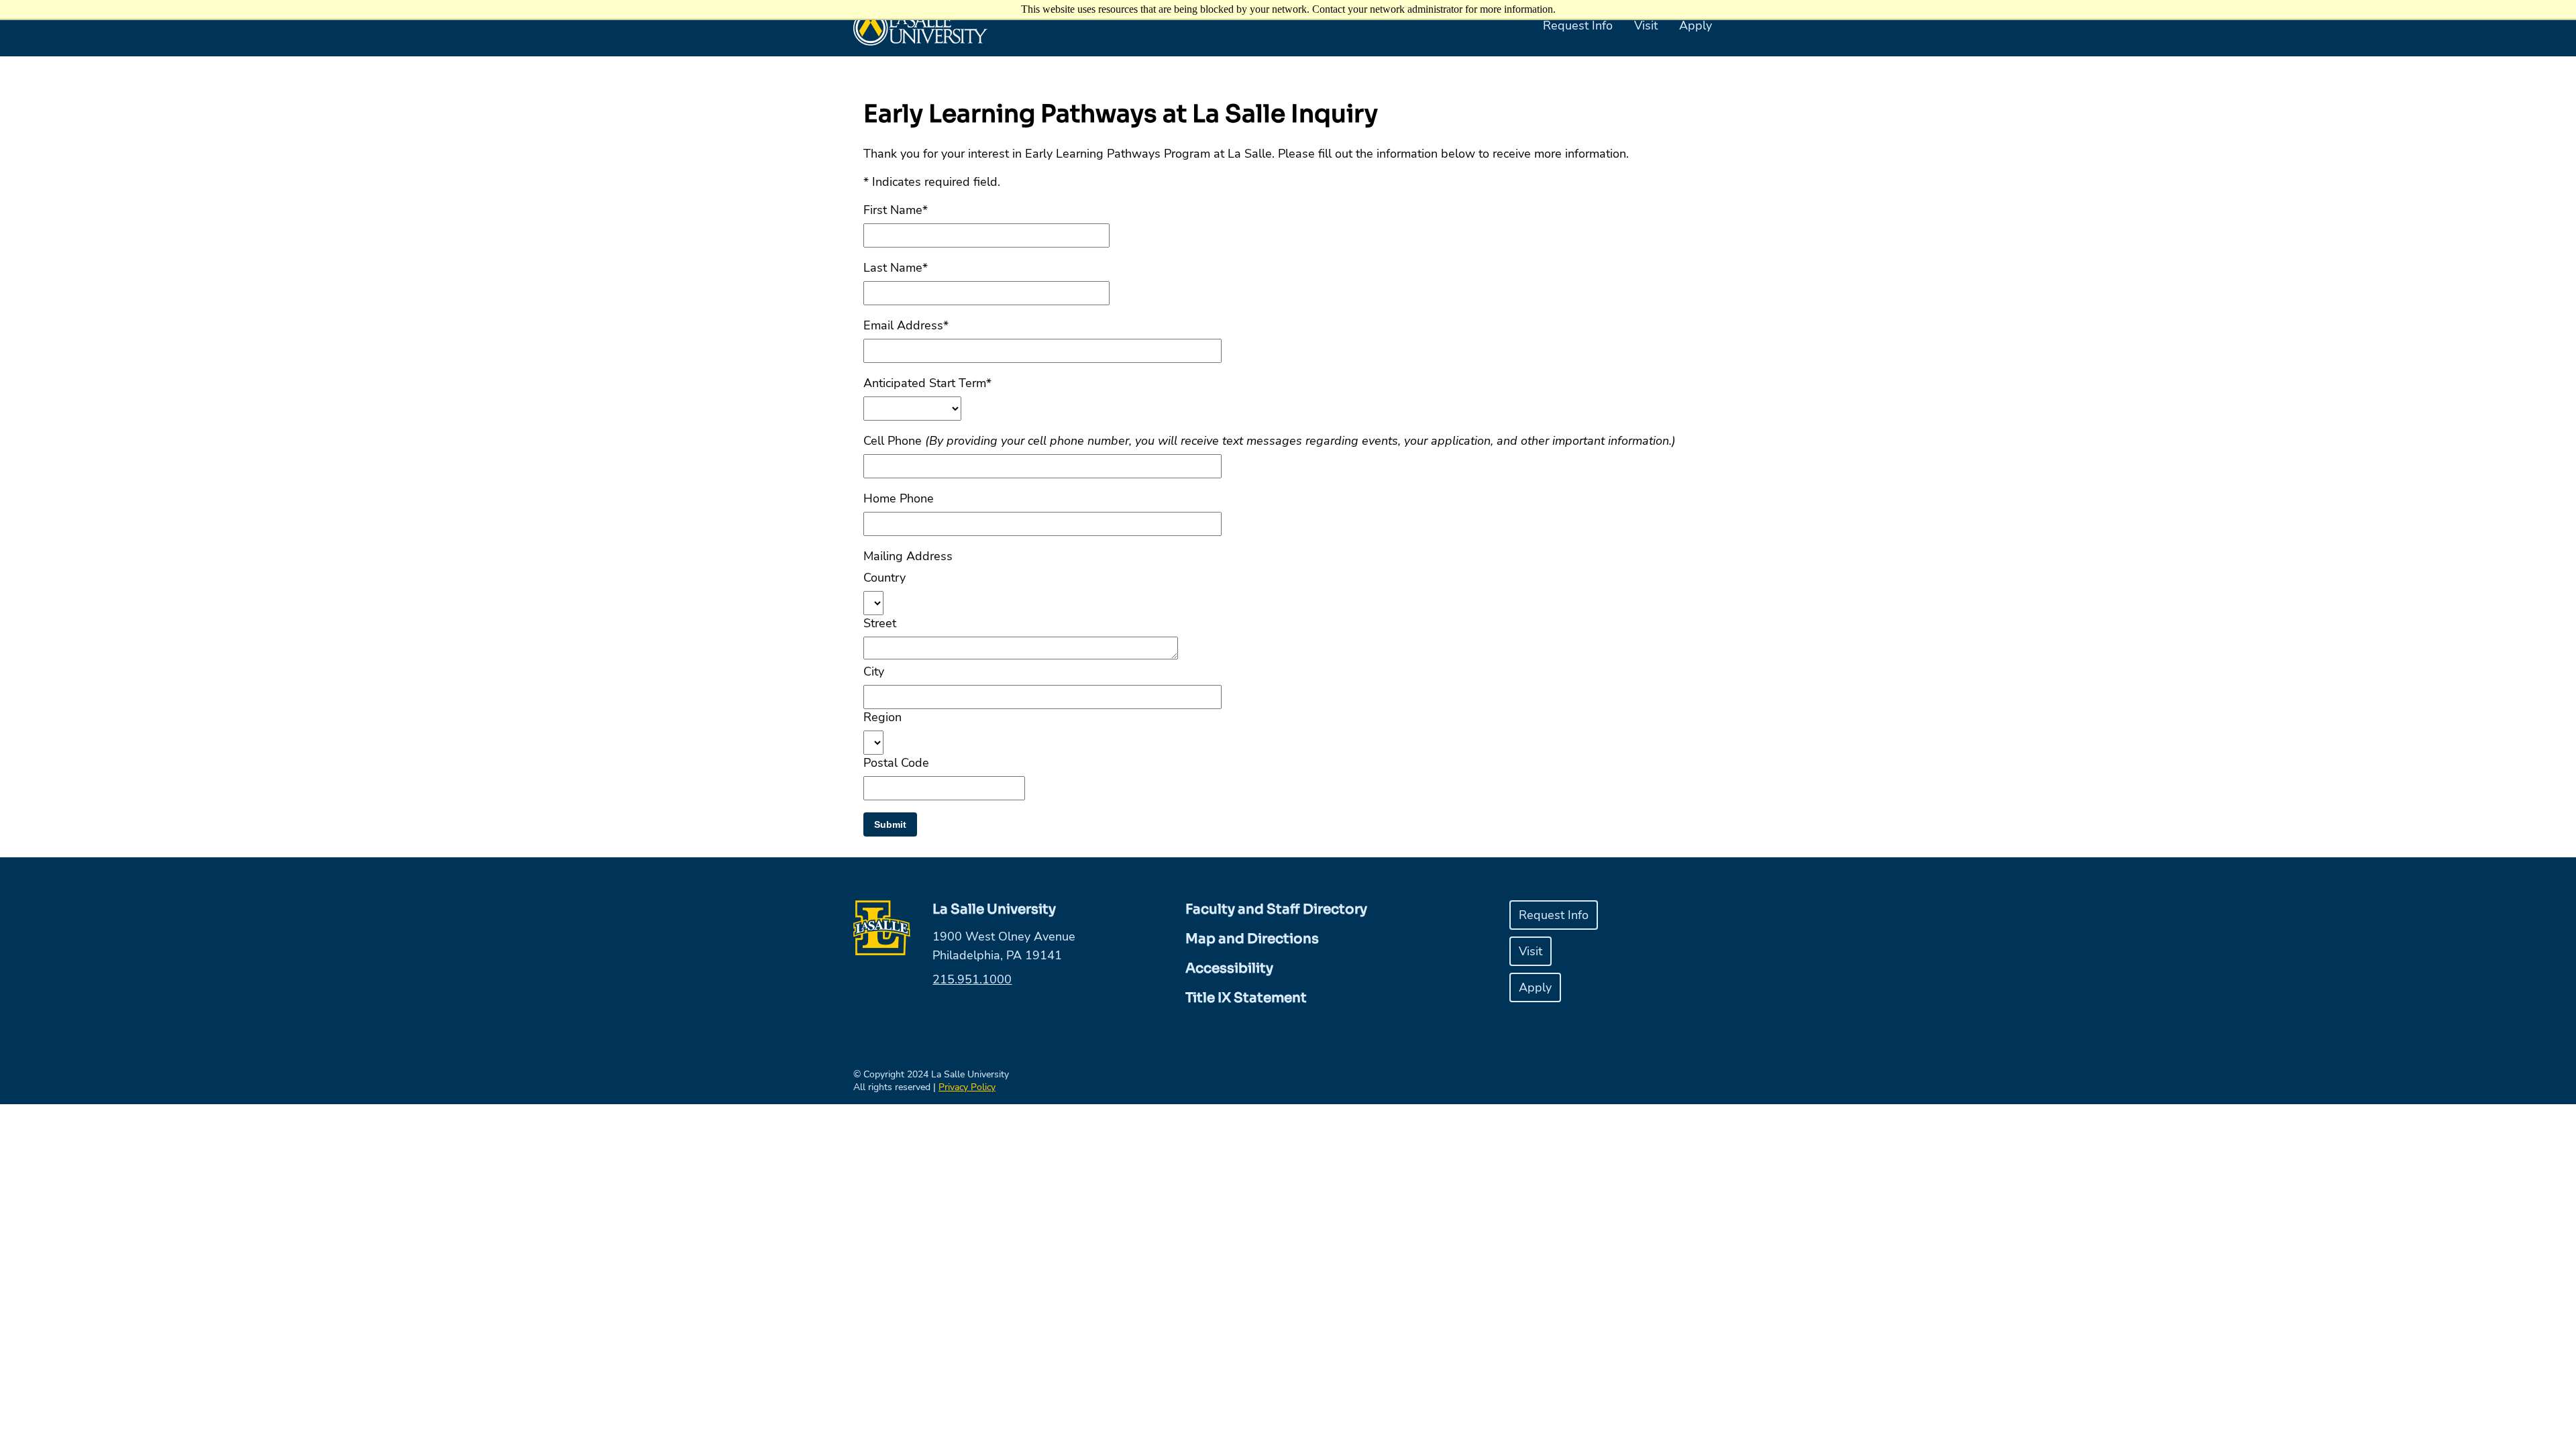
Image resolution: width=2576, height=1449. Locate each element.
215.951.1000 (972, 979)
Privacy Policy (967, 1087)
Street (880, 623)
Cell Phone (1270, 441)
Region (882, 717)
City (874, 672)
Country (884, 578)
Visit (1646, 25)
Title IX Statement (1246, 998)
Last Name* (896, 268)
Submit (890, 824)
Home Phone (899, 498)
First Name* (896, 210)
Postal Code (896, 763)
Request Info (1578, 25)
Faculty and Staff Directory (1276, 909)
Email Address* (906, 325)
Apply (1696, 25)
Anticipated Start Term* (927, 383)
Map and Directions (1252, 939)
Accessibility (1229, 968)
